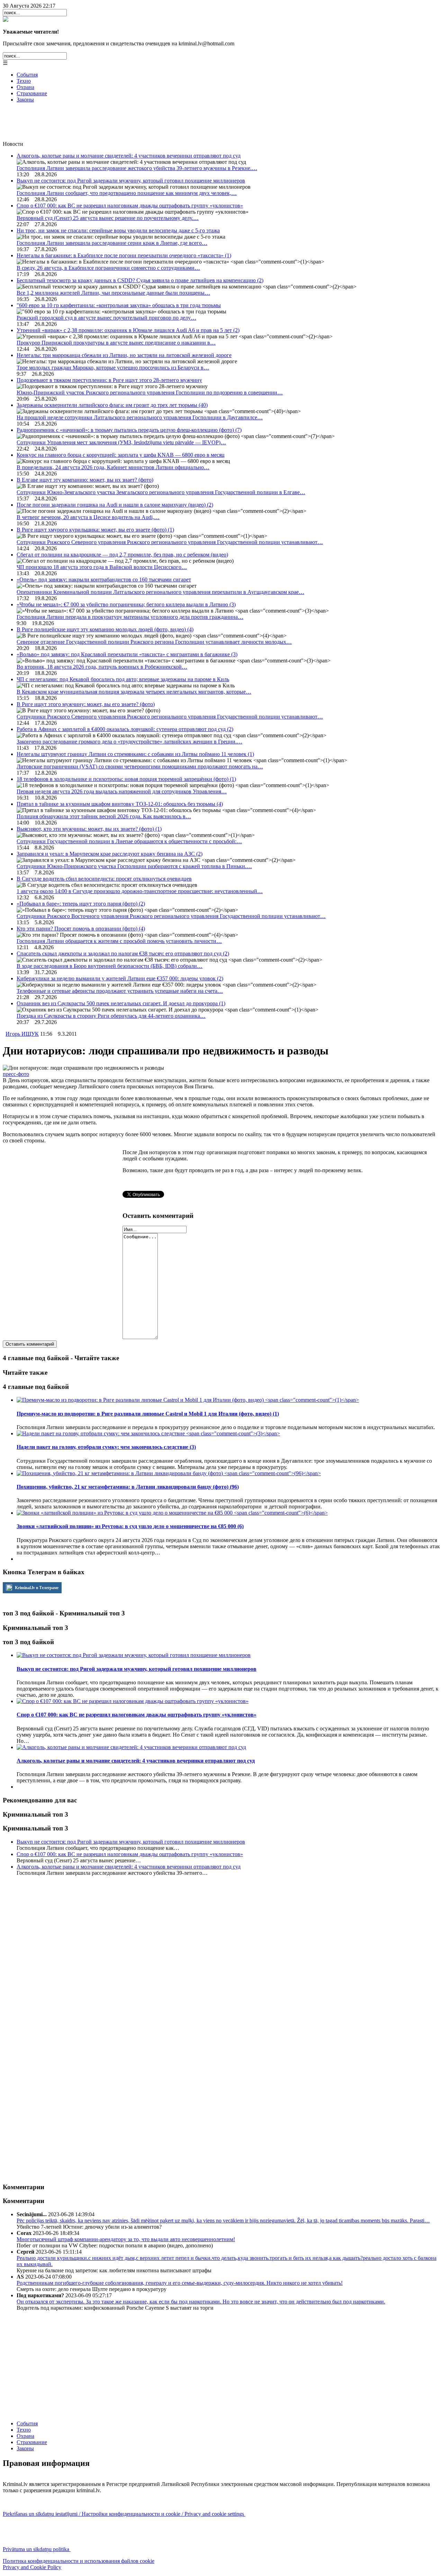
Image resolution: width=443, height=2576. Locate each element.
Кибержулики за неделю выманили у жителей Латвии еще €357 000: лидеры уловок (120, 978)
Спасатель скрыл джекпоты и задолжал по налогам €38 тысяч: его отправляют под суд (123, 953)
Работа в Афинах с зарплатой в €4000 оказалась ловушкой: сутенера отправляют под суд (125, 729)
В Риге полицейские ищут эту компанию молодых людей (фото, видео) (105, 629)
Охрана (25, 87)
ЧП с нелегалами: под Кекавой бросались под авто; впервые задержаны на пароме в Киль (123, 679)
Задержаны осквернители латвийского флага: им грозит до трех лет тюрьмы (112, 405)
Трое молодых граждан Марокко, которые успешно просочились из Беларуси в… (113, 368)
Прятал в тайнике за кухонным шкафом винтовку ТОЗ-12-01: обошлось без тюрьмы (120, 804)
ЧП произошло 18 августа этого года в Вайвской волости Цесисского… (102, 567)
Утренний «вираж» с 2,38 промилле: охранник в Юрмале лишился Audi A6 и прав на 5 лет (128, 330)
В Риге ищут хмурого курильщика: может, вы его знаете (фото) (95, 530)
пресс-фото (16, 1074)
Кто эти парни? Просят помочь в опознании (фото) (81, 929)
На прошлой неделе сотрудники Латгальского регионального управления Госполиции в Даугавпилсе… (140, 417)
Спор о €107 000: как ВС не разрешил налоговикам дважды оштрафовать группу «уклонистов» (130, 206)
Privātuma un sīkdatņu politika (37, 2549)
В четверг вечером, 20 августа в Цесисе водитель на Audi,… (88, 517)
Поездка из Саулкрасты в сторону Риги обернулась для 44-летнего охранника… (111, 1016)
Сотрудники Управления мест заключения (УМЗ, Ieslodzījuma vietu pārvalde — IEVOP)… (121, 442)
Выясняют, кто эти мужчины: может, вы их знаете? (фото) (89, 829)
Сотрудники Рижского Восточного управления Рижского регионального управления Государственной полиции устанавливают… (171, 916)
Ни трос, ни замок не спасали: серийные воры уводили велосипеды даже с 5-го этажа (118, 230)
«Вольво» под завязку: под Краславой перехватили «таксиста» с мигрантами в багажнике (127, 654)
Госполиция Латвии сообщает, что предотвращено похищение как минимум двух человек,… (127, 193)
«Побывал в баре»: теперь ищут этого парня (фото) (81, 904)
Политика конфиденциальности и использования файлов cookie (79, 2561)
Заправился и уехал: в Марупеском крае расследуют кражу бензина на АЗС (110, 854)
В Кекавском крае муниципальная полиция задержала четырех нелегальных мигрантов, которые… (134, 692)
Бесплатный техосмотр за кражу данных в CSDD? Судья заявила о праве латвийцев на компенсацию (140, 280)
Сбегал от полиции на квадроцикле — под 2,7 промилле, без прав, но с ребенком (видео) (122, 555)
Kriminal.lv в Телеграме (36, 1588)
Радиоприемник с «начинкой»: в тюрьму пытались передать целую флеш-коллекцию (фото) (129, 430)
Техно (24, 81)
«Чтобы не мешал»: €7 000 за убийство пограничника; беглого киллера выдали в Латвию (126, 604)
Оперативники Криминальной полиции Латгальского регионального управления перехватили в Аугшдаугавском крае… (160, 592)
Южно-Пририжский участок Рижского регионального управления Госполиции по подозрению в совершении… (150, 393)
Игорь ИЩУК (22, 1034)
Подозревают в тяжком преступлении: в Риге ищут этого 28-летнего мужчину (109, 380)
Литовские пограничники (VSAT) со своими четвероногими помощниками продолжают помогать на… (140, 766)
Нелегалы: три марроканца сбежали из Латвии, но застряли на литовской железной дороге (124, 355)
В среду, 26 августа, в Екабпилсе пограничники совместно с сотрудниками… (108, 268)
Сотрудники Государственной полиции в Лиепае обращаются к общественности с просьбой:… (129, 841)
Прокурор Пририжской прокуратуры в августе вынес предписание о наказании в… (116, 343)
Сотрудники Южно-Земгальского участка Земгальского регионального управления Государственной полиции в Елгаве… (161, 492)
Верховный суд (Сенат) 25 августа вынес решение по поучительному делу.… (108, 218)
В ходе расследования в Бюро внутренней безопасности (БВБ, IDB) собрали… (110, 966)
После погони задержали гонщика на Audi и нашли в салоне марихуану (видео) (115, 505)
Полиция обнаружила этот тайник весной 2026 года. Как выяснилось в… (104, 816)
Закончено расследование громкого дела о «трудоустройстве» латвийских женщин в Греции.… (129, 742)
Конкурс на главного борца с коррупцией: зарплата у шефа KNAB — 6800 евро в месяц (121, 455)
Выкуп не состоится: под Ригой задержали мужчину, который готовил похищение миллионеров (131, 181)
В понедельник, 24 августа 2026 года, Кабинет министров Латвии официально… (113, 467)
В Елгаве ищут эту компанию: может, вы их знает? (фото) (85, 480)
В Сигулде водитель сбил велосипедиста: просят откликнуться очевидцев (104, 879)
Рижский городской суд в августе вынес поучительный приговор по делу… (106, 318)
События (27, 75)
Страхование (32, 93)
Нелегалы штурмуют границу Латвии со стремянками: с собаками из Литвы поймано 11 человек (135, 754)
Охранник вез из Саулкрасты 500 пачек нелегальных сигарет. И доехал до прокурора (121, 1003)
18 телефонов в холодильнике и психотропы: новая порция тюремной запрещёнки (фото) (126, 779)
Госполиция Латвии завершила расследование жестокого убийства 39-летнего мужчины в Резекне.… (137, 168)
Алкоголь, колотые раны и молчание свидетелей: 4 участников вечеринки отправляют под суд (129, 156)
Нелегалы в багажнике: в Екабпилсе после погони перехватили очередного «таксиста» (124, 255)
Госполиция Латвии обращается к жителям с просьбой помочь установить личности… (119, 941)
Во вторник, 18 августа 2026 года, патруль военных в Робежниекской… (102, 667)
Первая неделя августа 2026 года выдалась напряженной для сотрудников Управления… (122, 791)
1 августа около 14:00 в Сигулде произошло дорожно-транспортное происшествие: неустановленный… (140, 891)
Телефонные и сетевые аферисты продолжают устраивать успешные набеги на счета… (120, 991)
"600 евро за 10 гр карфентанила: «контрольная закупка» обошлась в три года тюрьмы (119, 305)
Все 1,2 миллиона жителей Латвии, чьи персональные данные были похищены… (113, 293)
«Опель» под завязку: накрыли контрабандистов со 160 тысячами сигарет (104, 580)
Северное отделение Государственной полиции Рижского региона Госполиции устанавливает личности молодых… (154, 642)
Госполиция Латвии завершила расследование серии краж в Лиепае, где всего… (112, 243)
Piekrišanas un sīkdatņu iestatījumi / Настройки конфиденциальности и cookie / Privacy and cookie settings (124, 2514)
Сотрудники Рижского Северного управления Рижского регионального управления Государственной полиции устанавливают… (170, 542)
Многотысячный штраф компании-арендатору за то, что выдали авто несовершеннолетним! (126, 2239)
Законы (25, 100)
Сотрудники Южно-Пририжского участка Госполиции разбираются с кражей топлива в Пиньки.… (134, 866)
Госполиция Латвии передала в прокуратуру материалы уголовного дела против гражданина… (130, 617)
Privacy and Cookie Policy (32, 2567)
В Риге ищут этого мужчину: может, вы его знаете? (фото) (86, 704)
